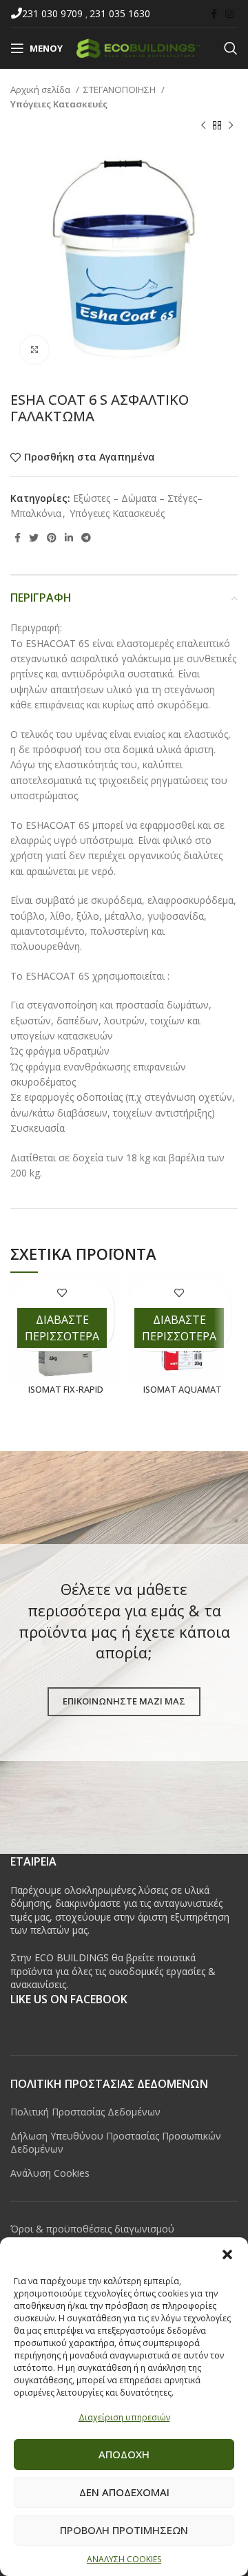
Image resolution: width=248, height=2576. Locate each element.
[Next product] (231, 126)
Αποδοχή (124, 2454)
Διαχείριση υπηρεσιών (124, 2417)
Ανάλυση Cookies (50, 2173)
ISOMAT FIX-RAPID (66, 1390)
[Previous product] (203, 126)
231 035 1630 (120, 13)
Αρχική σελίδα (41, 89)
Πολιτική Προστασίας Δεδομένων (85, 2112)
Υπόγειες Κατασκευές (59, 104)
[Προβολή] (34, 350)
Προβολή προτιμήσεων (124, 2530)
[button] (227, 2255)
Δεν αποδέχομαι (124, 2492)
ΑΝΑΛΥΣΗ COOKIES (124, 2559)
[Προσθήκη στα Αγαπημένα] (62, 1292)
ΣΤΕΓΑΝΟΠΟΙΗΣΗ (121, 89)
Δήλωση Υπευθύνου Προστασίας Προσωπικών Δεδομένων (116, 2143)
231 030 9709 (54, 13)
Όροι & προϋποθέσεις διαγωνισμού (92, 2229)
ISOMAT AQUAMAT (183, 1390)
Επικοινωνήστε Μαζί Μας (124, 1701)
